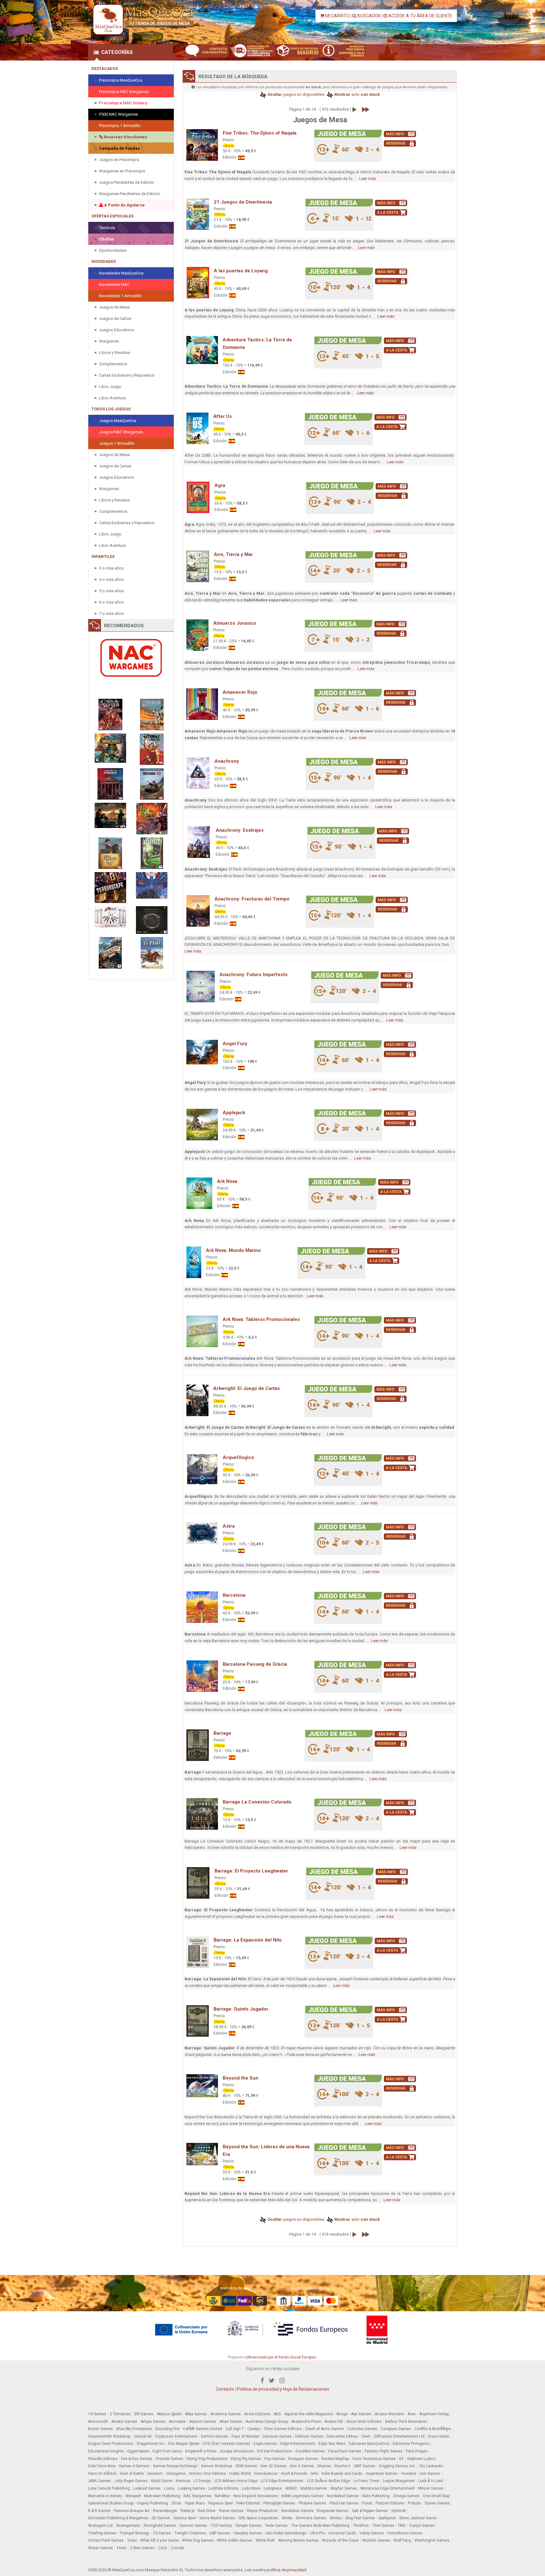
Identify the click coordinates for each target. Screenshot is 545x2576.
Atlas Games (231, 2422)
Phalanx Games (312, 2503)
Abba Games (196, 2414)
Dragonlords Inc (151, 2444)
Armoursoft (98, 2422)
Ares (412, 2414)
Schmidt (399, 2511)
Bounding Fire (167, 2429)
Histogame (176, 2474)
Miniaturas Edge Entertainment (388, 2488)
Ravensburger (165, 2511)
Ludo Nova (251, 2488)
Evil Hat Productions (275, 2451)
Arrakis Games (124, 2422)
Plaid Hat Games (344, 2503)
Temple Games (248, 2526)
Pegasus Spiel (220, 2503)
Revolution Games (297, 2511)
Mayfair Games (344, 2488)
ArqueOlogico (238, 1457)
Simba (287, 2518)
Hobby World (240, 2474)
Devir (366, 2436)
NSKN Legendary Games (302, 2496)
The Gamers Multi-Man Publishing (320, 2526)
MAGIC (291, 2488)
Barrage (222, 1733)
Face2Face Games (345, 2451)
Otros (176, 2503)
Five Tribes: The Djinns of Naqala (260, 133)
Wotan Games (100, 2548)
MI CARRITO (337, 16)
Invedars (409, 2474)
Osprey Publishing (152, 2503)
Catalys (254, 2429)
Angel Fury (235, 1044)
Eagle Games (265, 2444)
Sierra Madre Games (217, 2518)
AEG (277, 2414)
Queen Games (437, 2503)
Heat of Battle (132, 2474)
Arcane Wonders (389, 2414)
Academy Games (226, 2414)
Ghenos (324, 2466)
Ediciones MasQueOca (369, 2444)
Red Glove (207, 2511)
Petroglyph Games (279, 2503)
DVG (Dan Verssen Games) (226, 2444)
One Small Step (436, 2496)
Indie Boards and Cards (342, 2474)
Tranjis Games (422, 2526)
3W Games (144, 2414)
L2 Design (202, 2481)
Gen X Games (302, 2466)
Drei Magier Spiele (184, 2444)
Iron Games (430, 2474)
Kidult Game (162, 2481)
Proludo (414, 2503)
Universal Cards (342, 2533)
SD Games (161, 2518)
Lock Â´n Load (431, 2481)
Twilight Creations (190, 2533)
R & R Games (99, 2511)
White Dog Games (198, 2540)
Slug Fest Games (360, 2518)
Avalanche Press (306, 2422)
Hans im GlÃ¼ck (102, 2474)
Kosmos (183, 2481)
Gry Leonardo (431, 2466)
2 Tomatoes (120, 2414)
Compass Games (396, 2429)
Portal (367, 2503)
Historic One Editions (207, 2474)
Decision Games (277, 2436)
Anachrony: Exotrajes (240, 830)
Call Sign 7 (235, 2429)
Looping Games (191, 2488)
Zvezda (177, 2548)
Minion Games (431, 2488)
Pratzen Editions (390, 2503)
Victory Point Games (106, 2540)
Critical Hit (143, 2436)
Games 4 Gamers (134, 2466)
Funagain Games (303, 2459)
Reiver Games (231, 2511)
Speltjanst (387, 2518)
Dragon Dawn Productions (111, 2444)
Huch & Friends (294, 2474)
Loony (169, 2488)
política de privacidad (287, 2570)
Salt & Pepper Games (370, 2511)
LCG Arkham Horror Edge (236, 2481)
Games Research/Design (175, 2466)
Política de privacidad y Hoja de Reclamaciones (283, 2389)
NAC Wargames (197, 2496)
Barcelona (234, 1595)
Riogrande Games (333, 2511)
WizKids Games (376, 2540)
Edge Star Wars (332, 2444)
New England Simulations (256, 2496)
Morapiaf (133, 2496)
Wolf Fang (402, 2540)
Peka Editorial (248, 2503)
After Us (223, 416)
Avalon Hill (334, 2422)
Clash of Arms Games (325, 2429)
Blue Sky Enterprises (134, 2429)
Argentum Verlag (434, 2414)
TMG (402, 2526)
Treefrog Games (102, 2533)
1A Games (97, 2414)
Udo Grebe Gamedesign (286, 2533)
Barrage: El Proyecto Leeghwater (251, 1871)
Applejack (234, 1113)
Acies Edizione (257, 2414)
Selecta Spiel (185, 2518)
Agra (220, 485)
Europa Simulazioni (237, 2451)
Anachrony (227, 761)
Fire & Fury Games (137, 2459)
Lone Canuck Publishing (109, 2488)
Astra (229, 1526)
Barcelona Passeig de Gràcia (255, 1664)
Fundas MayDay (335, 2459)
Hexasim (155, 2474)
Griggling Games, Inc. (397, 2466)
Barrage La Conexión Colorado (257, 1802)
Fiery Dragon (417, 2451)
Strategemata (128, 2526)
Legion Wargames (399, 2481)
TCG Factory (221, 2526)
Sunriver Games (193, 2526)
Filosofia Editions (103, 2459)
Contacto (225, 2389)
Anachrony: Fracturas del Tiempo (252, 899)
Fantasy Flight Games (384, 2451)
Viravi (132, 2540)
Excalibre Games (310, 2451)
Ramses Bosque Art (132, 2511)
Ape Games (361, 2414)
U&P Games (220, 2533)
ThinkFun (361, 2526)
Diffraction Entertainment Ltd (399, 2436)
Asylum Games (203, 2422)
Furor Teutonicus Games (374, 2459)
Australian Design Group (267, 2422)
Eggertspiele (138, 2451)
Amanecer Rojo (240, 692)
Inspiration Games (382, 2474)
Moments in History (105, 2496)
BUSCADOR (369, 16)
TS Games (162, 2533)
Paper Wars (195, 2503)
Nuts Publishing (376, 2496)
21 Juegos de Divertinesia (243, 202)
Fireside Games (170, 2459)
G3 (401, 2459)
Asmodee (177, 2422)
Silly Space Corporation (258, 2518)
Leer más (368, 179)
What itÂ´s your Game (159, 2540)
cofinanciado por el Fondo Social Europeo (280, 2357)
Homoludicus (266, 2474)
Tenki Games (276, 2526)
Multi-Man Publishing (162, 2496)
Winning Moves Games (298, 2540)
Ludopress (273, 2488)
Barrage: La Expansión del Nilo (248, 1940)
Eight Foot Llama (167, 2451)
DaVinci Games (214, 2436)
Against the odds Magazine (309, 2414)
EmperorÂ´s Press (201, 2451)
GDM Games (246, 2466)
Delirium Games (309, 2436)
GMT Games (365, 2466)
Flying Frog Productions (207, 2459)
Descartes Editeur (343, 2436)
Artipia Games (153, 2422)
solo (357, 94)
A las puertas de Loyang (241, 271)
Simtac (336, 2518)
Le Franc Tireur (366, 2481)
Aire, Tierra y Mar (233, 554)
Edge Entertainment (298, 2444)
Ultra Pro (317, 2533)
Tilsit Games (383, 2526)
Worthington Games (432, 2540)
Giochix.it (342, 2466)
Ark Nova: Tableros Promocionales (261, 1319)
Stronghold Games (160, 2526)
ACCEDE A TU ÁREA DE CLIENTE (420, 16)
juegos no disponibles (295, 94)
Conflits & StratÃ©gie (433, 2429)
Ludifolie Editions (223, 2488)
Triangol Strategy (135, 2533)
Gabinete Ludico (421, 2459)
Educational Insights (106, 2451)
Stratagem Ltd (100, 2526)
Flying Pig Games (246, 2459)
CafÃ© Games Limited (202, 2429)
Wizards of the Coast (340, 2540)
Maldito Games (314, 2488)
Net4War (222, 2496)
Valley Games (372, 2533)
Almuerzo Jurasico (235, 623)
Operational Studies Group (111, 2503)
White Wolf (265, 2540)
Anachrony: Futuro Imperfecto (254, 975)
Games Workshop (216, 2466)
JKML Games (100, 2481)
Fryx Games (275, 2459)
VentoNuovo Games (405, 2533)
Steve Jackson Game (418, 2518)
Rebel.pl (188, 2511)
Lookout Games (147, 2488)
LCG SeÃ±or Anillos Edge (328, 2481)
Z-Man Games (142, 2548)
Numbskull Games (343, 2496)
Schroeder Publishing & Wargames (118, 2518)
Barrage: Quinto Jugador (241, 2009)
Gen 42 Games (273, 2466)
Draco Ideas (439, 2436)
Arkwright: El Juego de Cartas (246, 1388)
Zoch (163, 2548)
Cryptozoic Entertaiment (176, 2436)
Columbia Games (362, 2429)
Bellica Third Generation (406, 2422)
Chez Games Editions (283, 2429)
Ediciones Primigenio (411, 2444)
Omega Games (406, 2496)
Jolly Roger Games (131, 2481)
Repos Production (262, 2511)
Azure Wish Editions (364, 2422)
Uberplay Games (248, 2533)
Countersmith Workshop (109, 2436)
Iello (314, 2474)
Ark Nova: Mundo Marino (233, 1250)
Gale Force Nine (102, 2466)
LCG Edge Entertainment (282, 2481)
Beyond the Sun (240, 2078)
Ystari (121, 2548)
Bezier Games (100, 2429)
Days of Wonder (245, 2436)
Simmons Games (311, 2518)
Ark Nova (227, 1181)
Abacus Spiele (169, 2414)
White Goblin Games (235, 2540)
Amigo (342, 2414)
